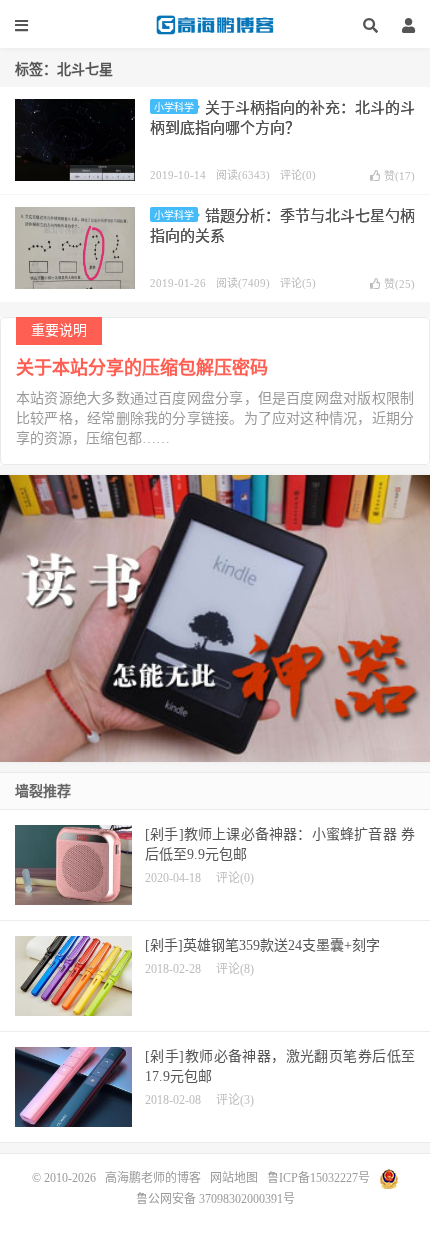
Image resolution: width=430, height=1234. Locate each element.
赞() (399, 176)
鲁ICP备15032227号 (318, 1177)
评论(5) (298, 283)
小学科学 (174, 107)
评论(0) (298, 175)
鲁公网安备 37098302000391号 (215, 1199)
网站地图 (234, 1177)
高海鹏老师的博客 (215, 25)
